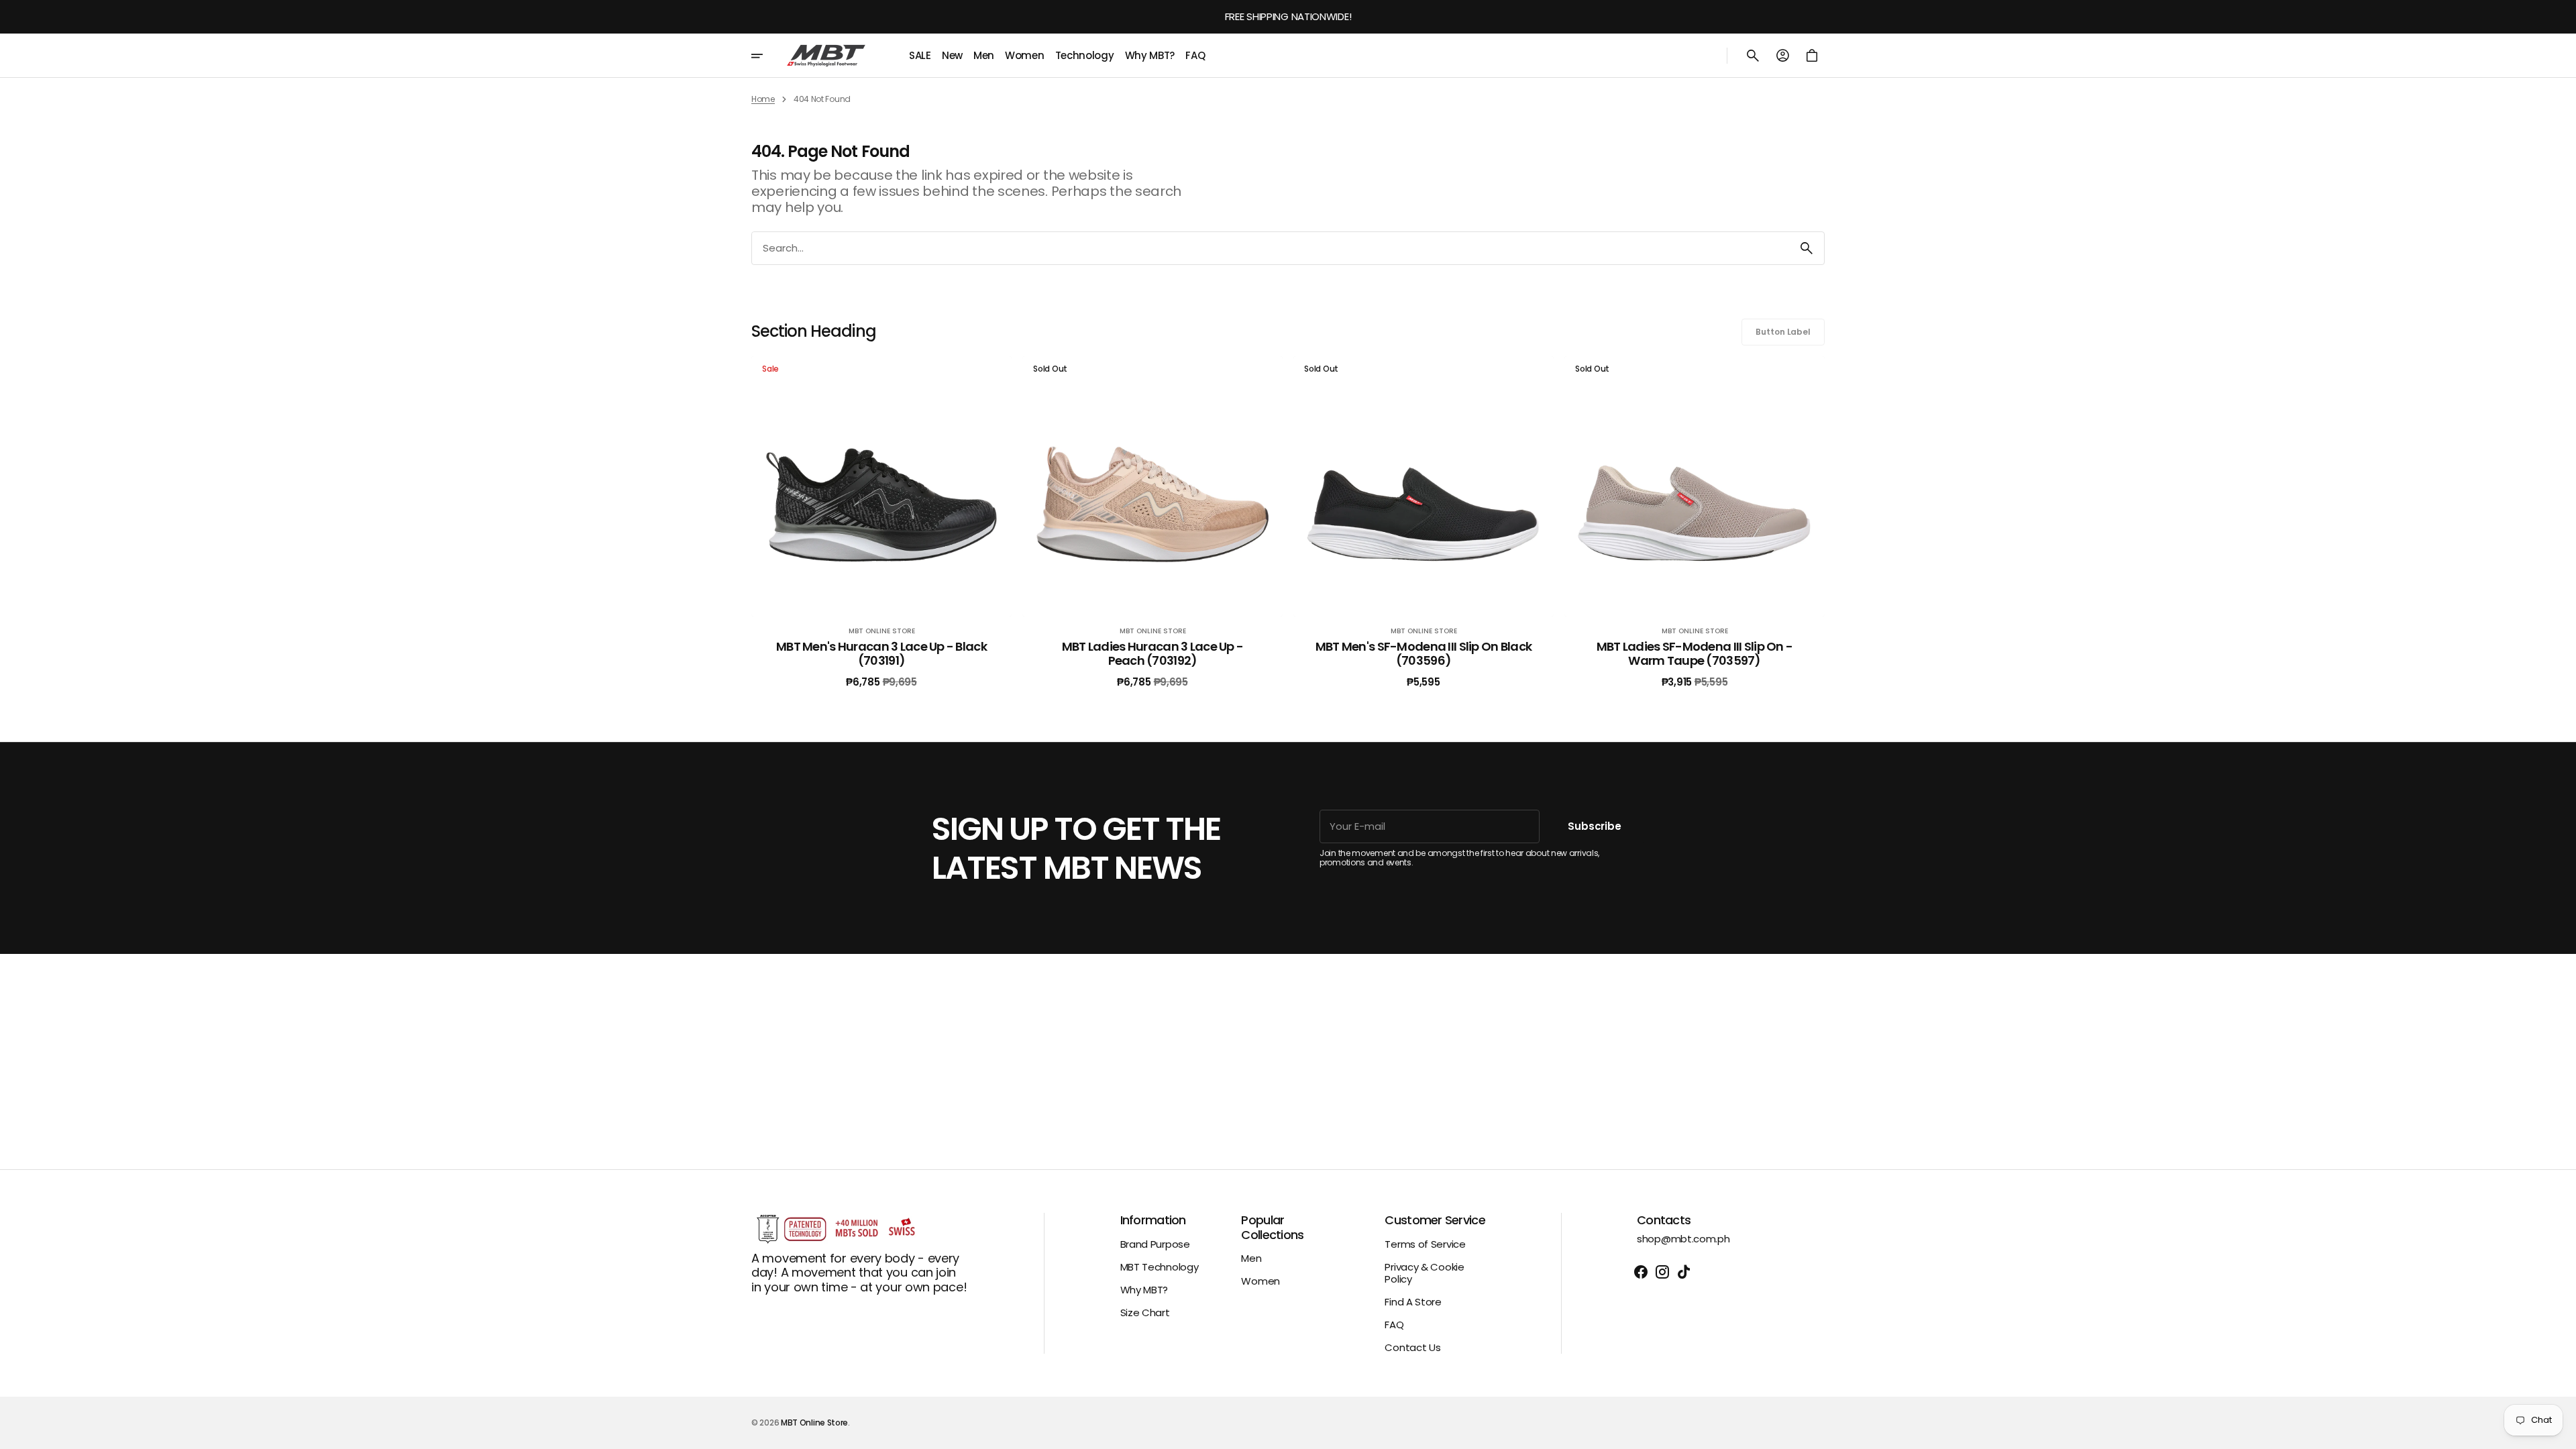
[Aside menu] (766, 56)
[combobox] (1271, 248)
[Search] (1807, 248)
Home (763, 99)
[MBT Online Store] (826, 56)
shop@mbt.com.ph (1683, 1239)
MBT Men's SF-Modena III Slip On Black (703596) (1424, 654)
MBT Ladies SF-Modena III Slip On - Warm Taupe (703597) (1695, 654)
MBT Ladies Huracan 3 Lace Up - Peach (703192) (1152, 654)
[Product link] (881, 522)
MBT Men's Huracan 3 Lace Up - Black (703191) (881, 654)
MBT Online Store (814, 1423)
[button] (1753, 56)
